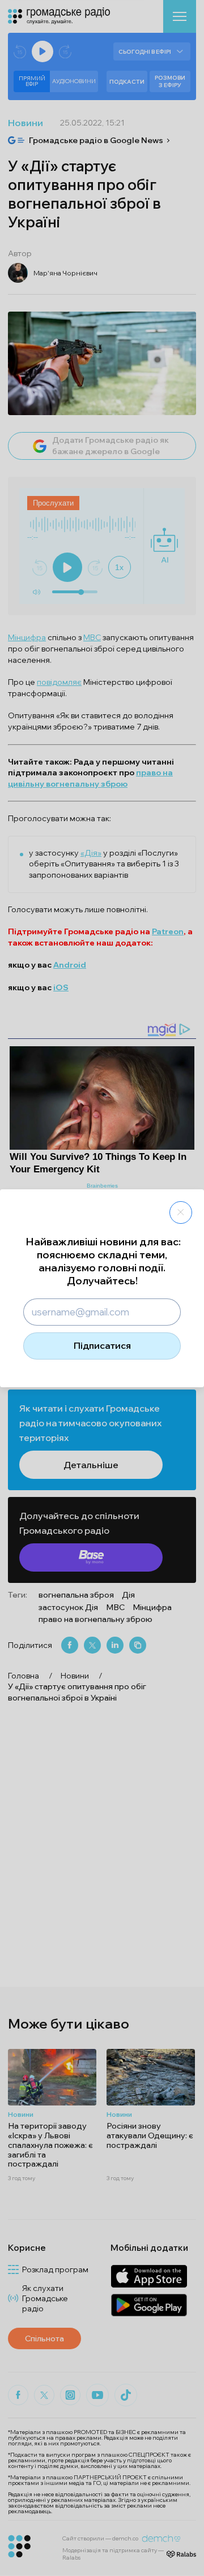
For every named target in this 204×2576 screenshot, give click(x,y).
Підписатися (102, 1345)
